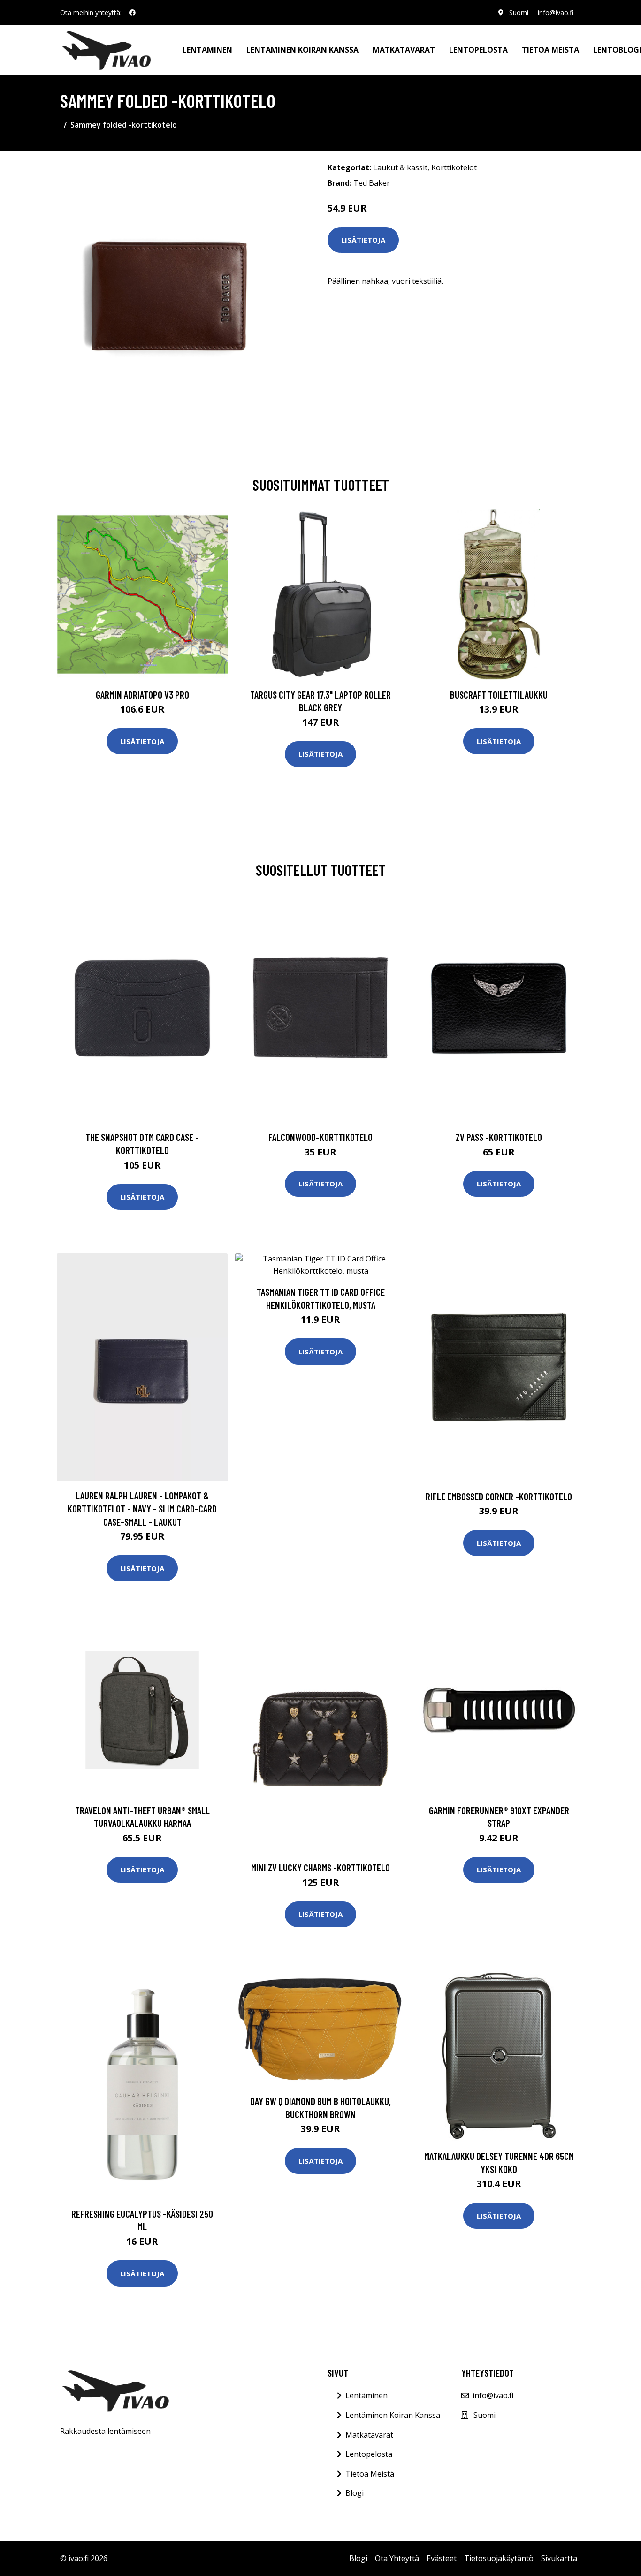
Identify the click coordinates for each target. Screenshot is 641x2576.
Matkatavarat (404, 50)
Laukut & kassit (400, 167)
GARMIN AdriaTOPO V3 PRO (142, 695)
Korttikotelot (454, 167)
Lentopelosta (478, 50)
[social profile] (132, 13)
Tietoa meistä (550, 50)
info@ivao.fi (556, 12)
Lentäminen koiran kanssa (302, 50)
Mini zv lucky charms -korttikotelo (320, 1867)
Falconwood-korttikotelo (320, 1137)
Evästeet (442, 2558)
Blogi (355, 2493)
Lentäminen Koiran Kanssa (393, 2415)
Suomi (519, 12)
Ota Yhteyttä (397, 2558)
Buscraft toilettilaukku (499, 695)
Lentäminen (207, 50)
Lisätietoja (363, 240)
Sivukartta (559, 2558)
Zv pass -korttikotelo (499, 1137)
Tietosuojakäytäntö (499, 2558)
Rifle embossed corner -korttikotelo (499, 1496)
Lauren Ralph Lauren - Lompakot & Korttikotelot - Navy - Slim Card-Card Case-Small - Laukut (142, 1508)
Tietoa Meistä (370, 2474)
